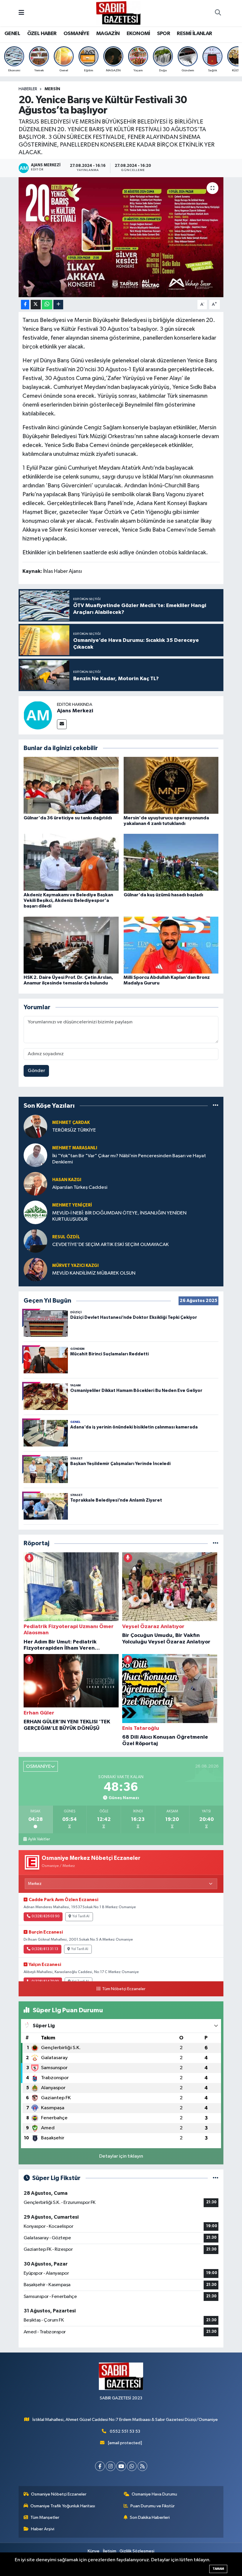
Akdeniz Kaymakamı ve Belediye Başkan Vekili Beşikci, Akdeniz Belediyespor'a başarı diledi (68, 900)
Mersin (52, 89)
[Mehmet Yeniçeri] (35, 1212)
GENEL (12, 34)
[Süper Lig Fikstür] (216, 2178)
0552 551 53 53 (125, 2431)
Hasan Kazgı (67, 1180)
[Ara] (218, 13)
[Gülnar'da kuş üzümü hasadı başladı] (171, 862)
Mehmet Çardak (71, 1123)
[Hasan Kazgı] (35, 1184)
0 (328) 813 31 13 (45, 1949)
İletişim (110, 2551)
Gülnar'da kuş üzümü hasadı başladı (163, 895)
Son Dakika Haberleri (150, 2517)
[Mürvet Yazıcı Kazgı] (35, 1269)
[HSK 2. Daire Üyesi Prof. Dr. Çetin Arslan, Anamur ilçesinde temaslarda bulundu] (71, 945)
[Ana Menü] (21, 13)
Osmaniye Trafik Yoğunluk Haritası (63, 2506)
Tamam (218, 2569)
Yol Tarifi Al (81, 1916)
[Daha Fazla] (58, 305)
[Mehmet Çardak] (35, 1126)
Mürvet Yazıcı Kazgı (75, 1266)
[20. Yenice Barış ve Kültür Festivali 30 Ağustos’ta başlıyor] (121, 237)
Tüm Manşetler (45, 2517)
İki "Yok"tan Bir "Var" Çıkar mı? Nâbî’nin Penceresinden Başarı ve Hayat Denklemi (129, 1159)
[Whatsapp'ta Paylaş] (47, 305)
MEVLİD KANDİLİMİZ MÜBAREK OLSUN (94, 1273)
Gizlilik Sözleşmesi (137, 2551)
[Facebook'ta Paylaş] (25, 305)
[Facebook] (100, 2466)
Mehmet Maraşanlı (75, 1148)
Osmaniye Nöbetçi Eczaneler (59, 2494)
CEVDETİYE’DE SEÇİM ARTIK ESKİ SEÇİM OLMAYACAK (111, 1245)
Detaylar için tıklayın (121, 2156)
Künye (94, 2551)
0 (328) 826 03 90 (45, 1916)
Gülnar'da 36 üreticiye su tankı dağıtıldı (68, 818)
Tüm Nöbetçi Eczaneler (124, 1989)
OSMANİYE (76, 34)
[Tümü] (216, 1106)
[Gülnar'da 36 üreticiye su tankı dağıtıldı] (71, 785)
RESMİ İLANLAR (194, 34)
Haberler (28, 89)
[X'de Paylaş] (36, 305)
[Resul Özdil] (35, 1241)
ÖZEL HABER (42, 34)
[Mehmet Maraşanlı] (35, 1155)
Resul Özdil (66, 1237)
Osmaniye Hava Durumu (154, 2494)
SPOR (163, 34)
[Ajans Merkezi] (38, 715)
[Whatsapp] (132, 2466)
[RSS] (142, 2466)
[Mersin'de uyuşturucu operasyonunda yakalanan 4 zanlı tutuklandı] (171, 785)
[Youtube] (121, 2466)
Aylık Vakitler (39, 1839)
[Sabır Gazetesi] (118, 13)
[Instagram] (111, 2466)
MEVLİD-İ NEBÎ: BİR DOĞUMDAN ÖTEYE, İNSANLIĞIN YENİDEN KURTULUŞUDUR (119, 1216)
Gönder (36, 1071)
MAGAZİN (108, 34)
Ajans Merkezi (75, 711)
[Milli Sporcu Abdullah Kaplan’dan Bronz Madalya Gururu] (171, 945)
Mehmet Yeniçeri (72, 1205)
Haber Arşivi (43, 2529)
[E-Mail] (62, 724)
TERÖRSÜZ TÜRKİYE (74, 1130)
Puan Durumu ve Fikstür (153, 2506)
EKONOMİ (138, 34)
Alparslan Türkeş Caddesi (80, 1187)
